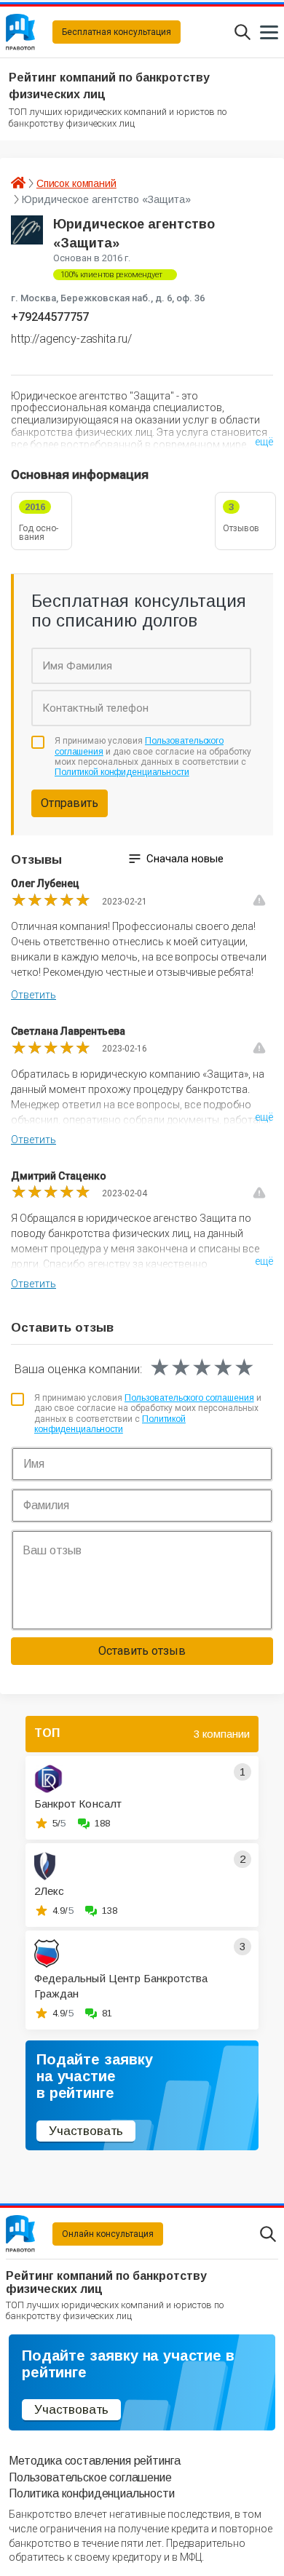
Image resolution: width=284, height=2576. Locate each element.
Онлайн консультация (108, 2234)
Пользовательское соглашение (90, 2477)
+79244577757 (50, 317)
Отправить (70, 803)
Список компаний (76, 183)
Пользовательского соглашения (189, 1398)
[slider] (51, 900)
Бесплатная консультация (117, 32)
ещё (264, 442)
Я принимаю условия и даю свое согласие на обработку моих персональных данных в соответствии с (153, 756)
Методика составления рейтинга (94, 2461)
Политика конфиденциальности (92, 2493)
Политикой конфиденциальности (122, 772)
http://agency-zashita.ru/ (71, 339)
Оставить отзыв (142, 1651)
